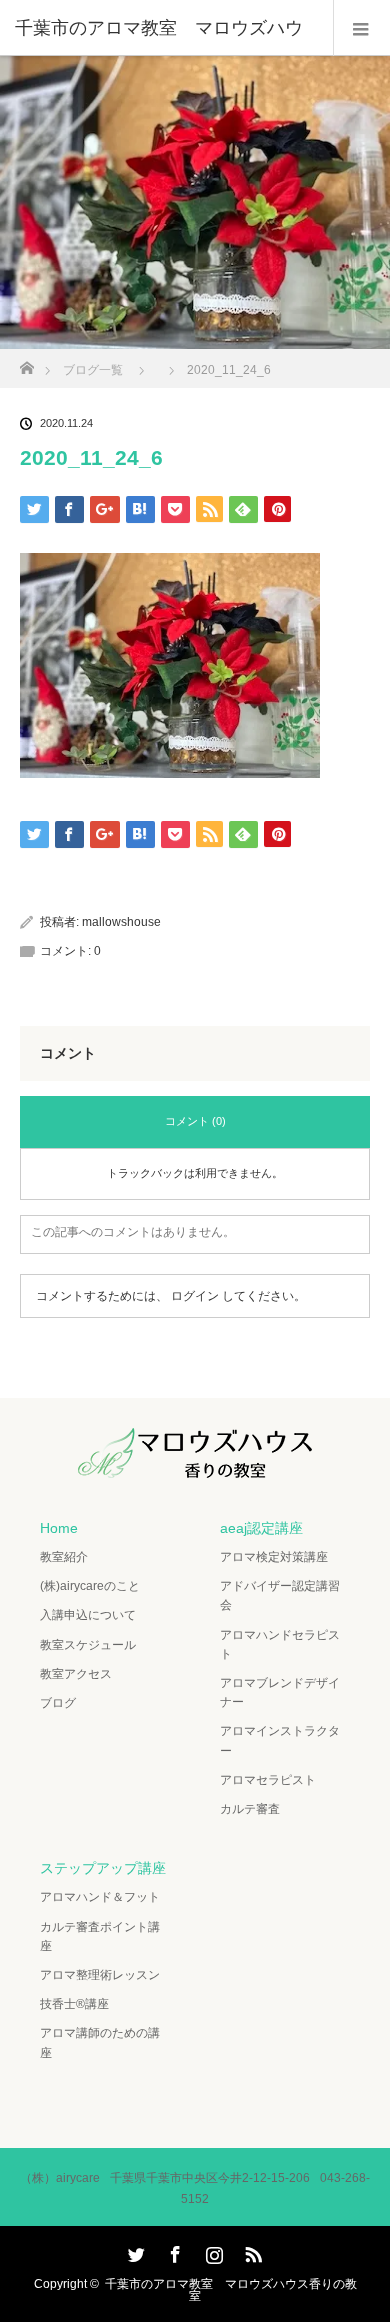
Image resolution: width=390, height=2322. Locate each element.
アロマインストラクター (280, 1740)
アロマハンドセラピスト (280, 1644)
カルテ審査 (250, 1809)
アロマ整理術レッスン (100, 1975)
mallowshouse (121, 922)
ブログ (58, 1703)
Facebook (173, 2251)
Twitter (134, 2251)
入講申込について (88, 1615)
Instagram (212, 2251)
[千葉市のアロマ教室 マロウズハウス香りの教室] (195, 1464)
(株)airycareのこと (90, 1586)
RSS (251, 2251)
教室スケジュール (88, 1645)
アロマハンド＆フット (100, 1897)
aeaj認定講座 (261, 1528)
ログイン (195, 1296)
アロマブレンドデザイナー (280, 1692)
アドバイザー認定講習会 (280, 1595)
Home (59, 1528)
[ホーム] (26, 362)
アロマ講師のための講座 (100, 2042)
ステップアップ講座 (103, 1868)
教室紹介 (64, 1557)
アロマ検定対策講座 (274, 1557)
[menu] (361, 28)
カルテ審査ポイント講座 (100, 1936)
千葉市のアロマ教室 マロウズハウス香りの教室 (231, 2290)
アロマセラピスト (268, 1780)
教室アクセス (76, 1674)
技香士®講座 (74, 2004)
